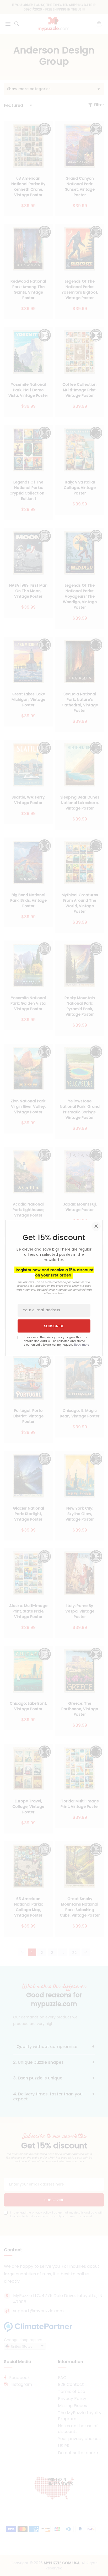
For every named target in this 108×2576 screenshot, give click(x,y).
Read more (82, 1345)
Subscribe (54, 1326)
